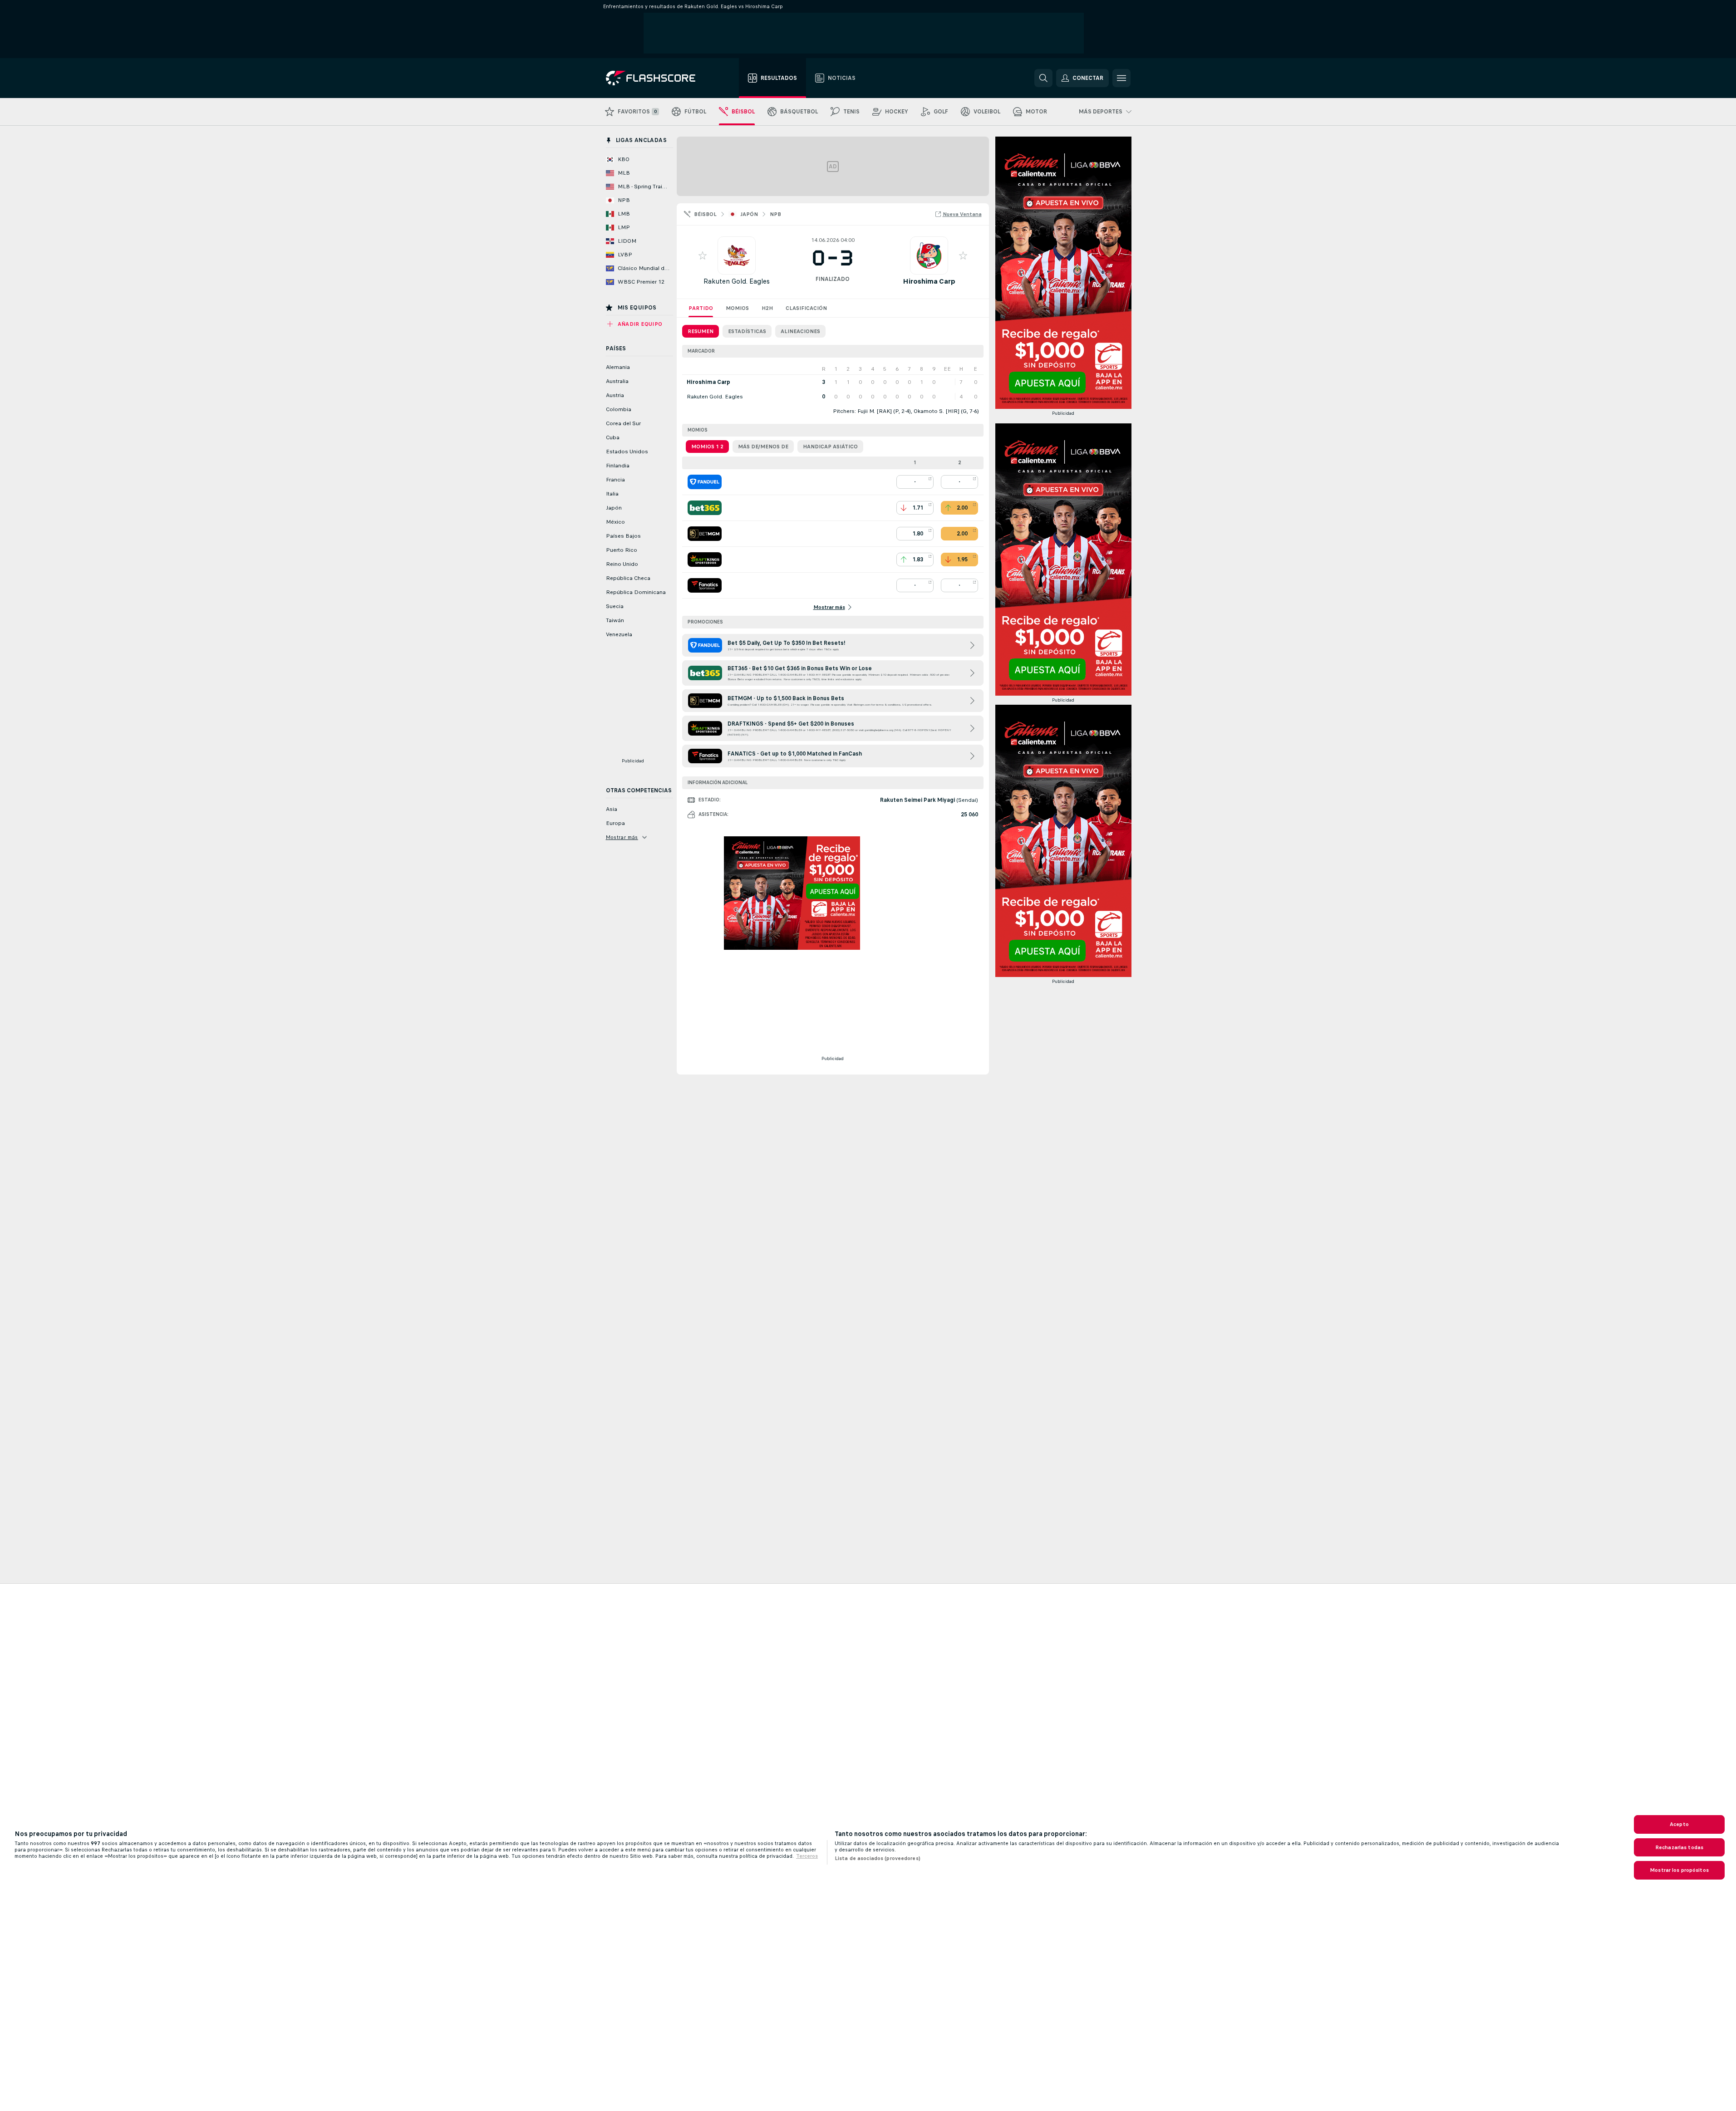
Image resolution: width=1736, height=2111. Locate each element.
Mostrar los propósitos (1679, 1870)
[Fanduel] (705, 482)
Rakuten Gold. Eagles (737, 281)
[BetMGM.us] (705, 534)
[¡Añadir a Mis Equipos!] (703, 255)
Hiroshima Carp (929, 281)
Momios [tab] (737, 308)
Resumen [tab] (701, 331)
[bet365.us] (705, 508)
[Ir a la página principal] (657, 78)
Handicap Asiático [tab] (830, 447)
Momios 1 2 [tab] (707, 447)
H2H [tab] (767, 308)
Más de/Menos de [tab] (763, 447)
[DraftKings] (705, 560)
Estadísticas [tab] (747, 331)
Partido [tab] (701, 308)
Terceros (807, 1856)
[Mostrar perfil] (737, 255)
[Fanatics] (705, 585)
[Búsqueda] (1043, 78)
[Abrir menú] (1121, 78)
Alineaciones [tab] (800, 331)
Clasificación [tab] (806, 308)
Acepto (1679, 1824)
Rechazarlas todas (1679, 1847)
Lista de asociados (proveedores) (878, 1858)
